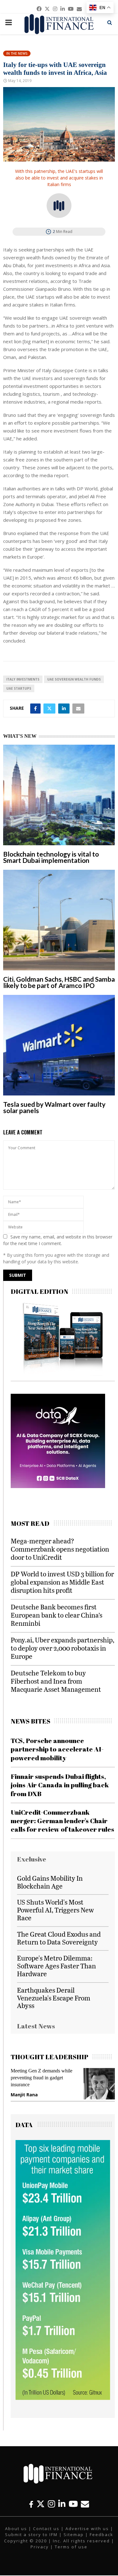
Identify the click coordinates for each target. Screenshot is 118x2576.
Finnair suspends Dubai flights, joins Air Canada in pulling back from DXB (60, 1785)
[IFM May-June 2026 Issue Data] (63, 2398)
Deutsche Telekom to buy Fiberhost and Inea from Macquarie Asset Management (56, 1681)
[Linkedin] (62, 2504)
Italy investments (23, 679)
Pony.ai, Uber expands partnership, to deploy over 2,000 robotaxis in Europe (62, 1648)
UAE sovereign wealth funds (74, 679)
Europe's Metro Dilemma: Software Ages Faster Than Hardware (56, 1966)
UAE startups (19, 688)
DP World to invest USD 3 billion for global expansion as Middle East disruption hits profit (62, 1582)
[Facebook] (31, 2504)
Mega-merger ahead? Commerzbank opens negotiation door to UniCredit (60, 1549)
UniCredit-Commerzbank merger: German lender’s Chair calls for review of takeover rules (62, 1821)
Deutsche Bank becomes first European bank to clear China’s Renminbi (56, 1615)
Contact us (46, 2529)
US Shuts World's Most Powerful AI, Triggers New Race (55, 1910)
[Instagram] (51, 2504)
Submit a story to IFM (31, 2535)
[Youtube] (73, 2504)
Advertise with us (87, 2529)
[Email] (85, 2504)
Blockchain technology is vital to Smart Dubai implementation (51, 857)
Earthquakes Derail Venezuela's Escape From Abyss (54, 1998)
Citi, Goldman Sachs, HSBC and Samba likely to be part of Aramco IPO (59, 982)
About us (16, 2529)
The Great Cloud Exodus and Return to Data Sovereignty (59, 1938)
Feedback (101, 2535)
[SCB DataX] (58, 1486)
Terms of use (71, 2547)
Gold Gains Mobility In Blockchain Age (50, 1882)
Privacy (40, 2547)
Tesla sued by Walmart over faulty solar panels (54, 1107)
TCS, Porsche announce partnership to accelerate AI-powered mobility (57, 1749)
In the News (17, 53)
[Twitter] (41, 2504)
